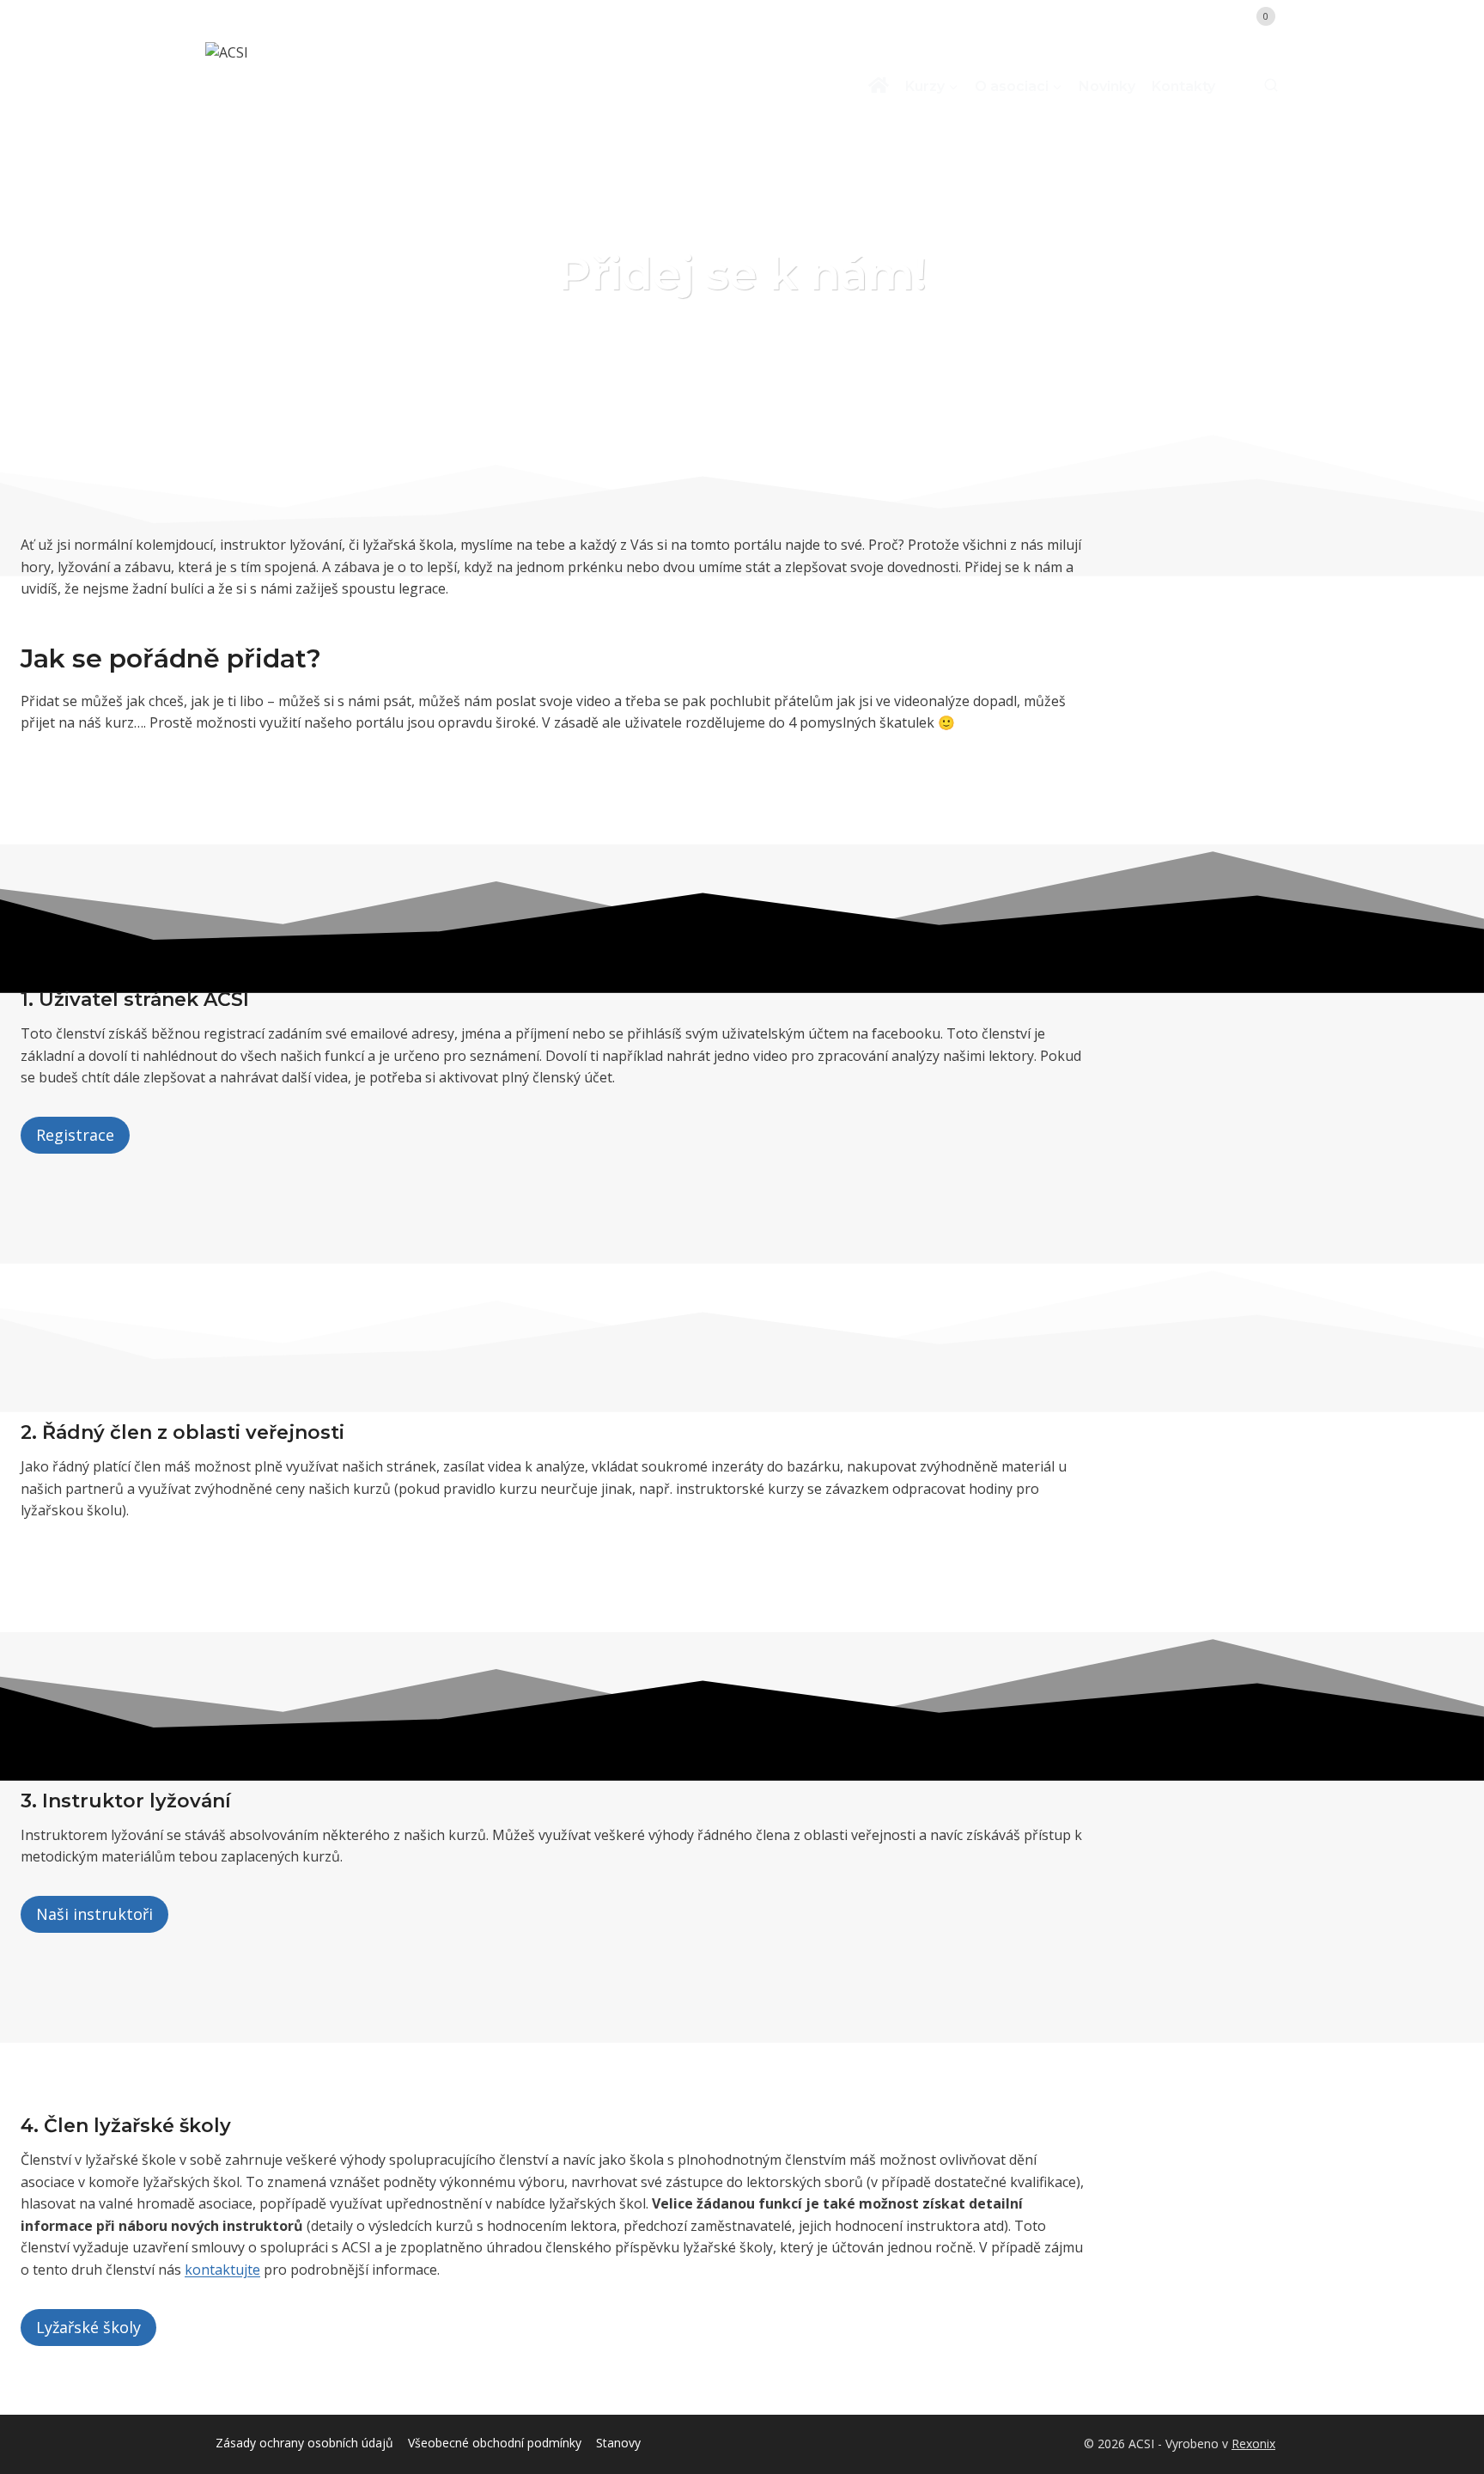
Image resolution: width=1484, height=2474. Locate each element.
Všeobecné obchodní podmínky (495, 2443)
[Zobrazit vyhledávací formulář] (1263, 86)
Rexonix (1253, 2444)
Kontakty (1183, 86)
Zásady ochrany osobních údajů (304, 2443)
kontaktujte (222, 2270)
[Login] (1209, 16)
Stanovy (618, 2443)
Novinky (1107, 86)
